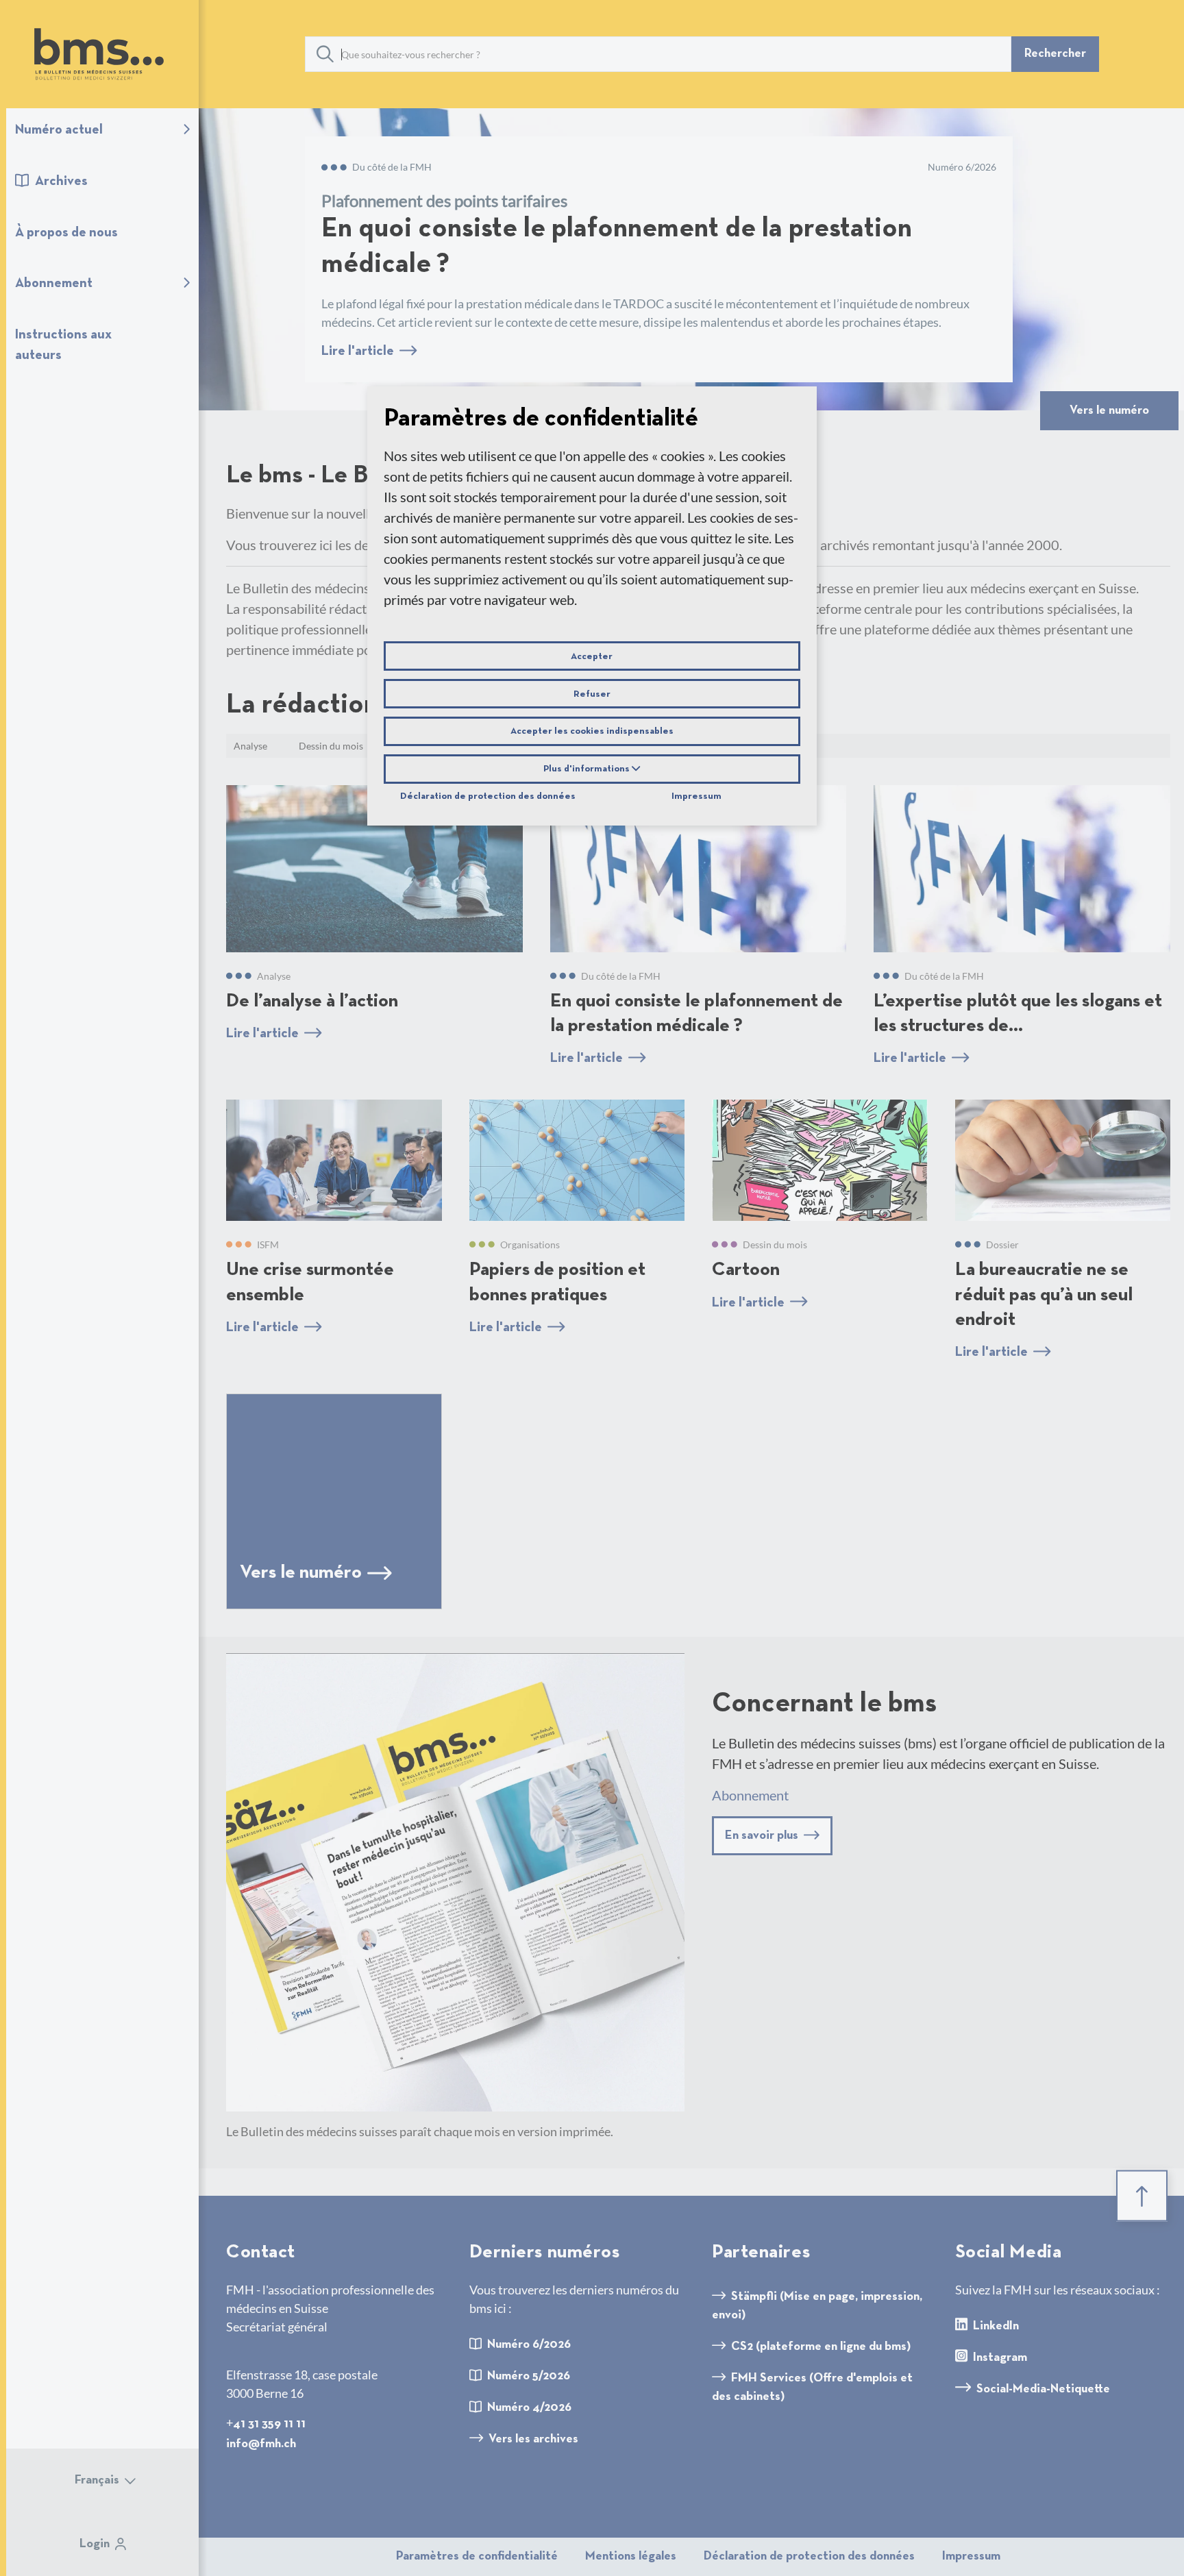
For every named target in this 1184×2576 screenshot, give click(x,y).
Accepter (592, 656)
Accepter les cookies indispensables (592, 732)
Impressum (696, 797)
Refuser (592, 694)
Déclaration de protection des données (488, 797)
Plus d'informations (588, 769)
